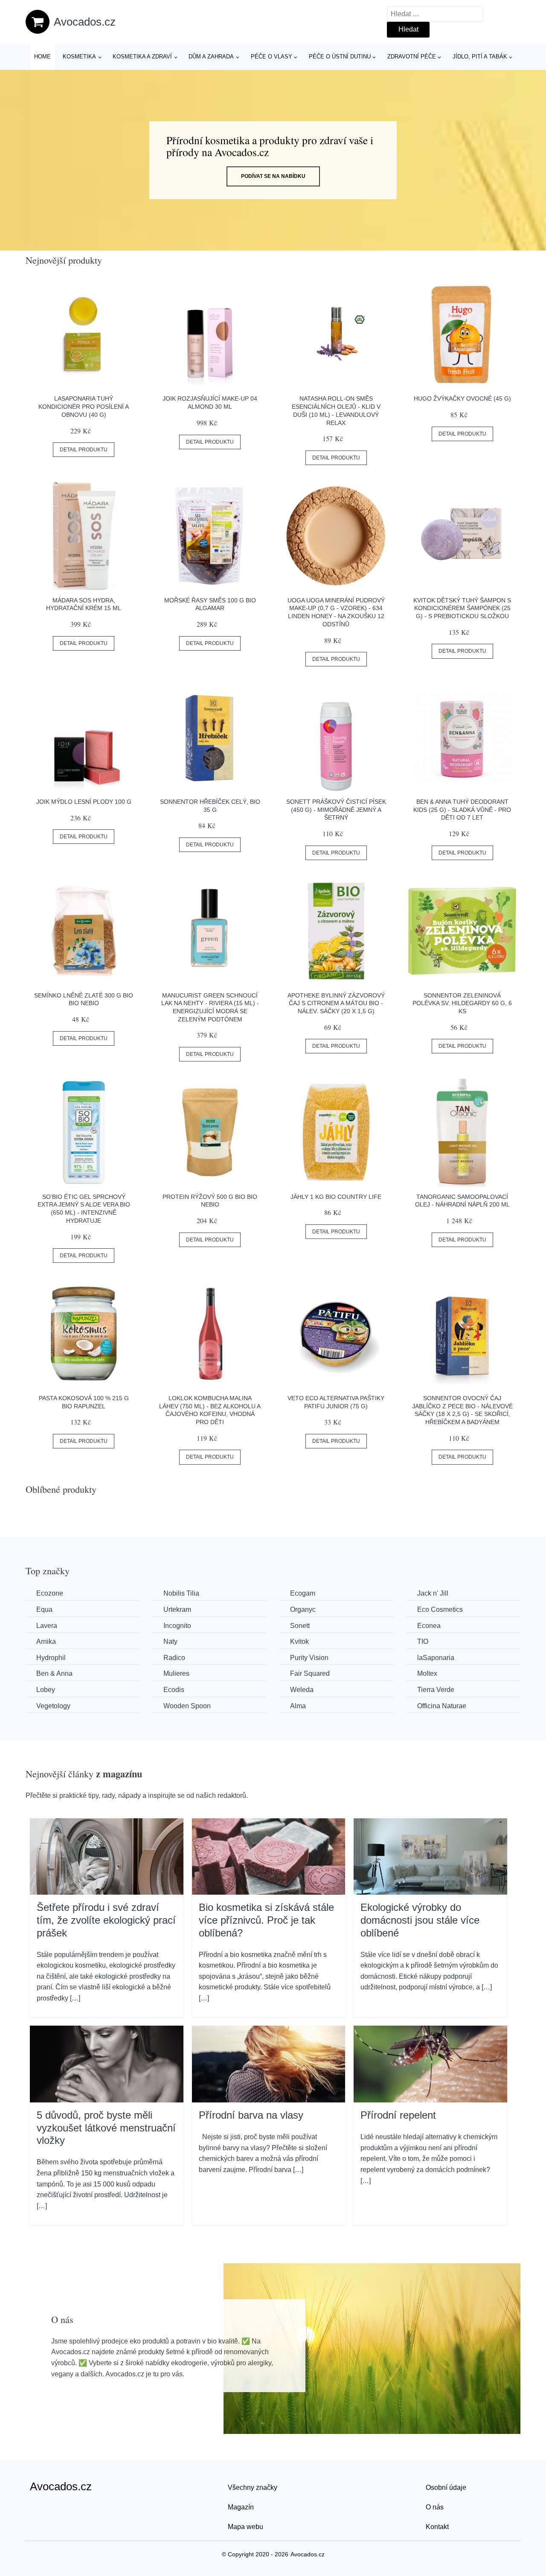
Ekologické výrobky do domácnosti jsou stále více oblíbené (420, 1920)
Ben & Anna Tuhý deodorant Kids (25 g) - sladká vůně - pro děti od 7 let (462, 810)
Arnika (46, 1641)
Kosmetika (79, 57)
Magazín (241, 2507)
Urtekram (177, 1609)
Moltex (427, 1673)
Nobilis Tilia (181, 1593)
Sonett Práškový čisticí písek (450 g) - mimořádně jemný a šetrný (336, 810)
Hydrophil (51, 1658)
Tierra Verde (436, 1690)
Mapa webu (245, 2527)
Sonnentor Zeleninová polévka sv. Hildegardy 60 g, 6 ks (462, 1003)
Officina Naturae (442, 1706)
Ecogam (303, 1593)
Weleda (302, 1690)
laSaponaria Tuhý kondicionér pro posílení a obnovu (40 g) (84, 406)
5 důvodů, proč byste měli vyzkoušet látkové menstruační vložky (106, 2128)
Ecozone (50, 1593)
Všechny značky (253, 2487)
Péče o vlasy (272, 57)
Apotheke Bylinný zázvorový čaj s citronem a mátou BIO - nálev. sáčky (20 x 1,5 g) (336, 1003)
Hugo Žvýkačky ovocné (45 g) (462, 398)
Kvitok (299, 1641)
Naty (170, 1641)
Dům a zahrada (211, 57)
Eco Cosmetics (440, 1609)
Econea (429, 1626)
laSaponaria (436, 1658)
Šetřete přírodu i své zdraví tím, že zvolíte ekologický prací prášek (106, 1920)
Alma (298, 1706)
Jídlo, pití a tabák (480, 57)
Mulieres (176, 1673)
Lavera (47, 1626)
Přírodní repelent (398, 2115)
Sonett (300, 1626)
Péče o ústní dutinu (340, 57)
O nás (435, 2507)
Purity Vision (309, 1658)
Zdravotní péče (412, 57)
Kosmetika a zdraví (142, 57)
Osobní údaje (446, 2487)
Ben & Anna (54, 1673)
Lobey (46, 1690)
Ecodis (174, 1690)
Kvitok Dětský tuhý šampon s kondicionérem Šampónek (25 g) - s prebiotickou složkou (462, 608)
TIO (423, 1641)
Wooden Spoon (187, 1706)
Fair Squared (310, 1673)
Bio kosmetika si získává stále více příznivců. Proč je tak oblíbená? (266, 1920)
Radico (174, 1658)
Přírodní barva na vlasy (251, 2115)
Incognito (177, 1626)
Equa (44, 1609)
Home (42, 57)
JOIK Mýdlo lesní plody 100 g (84, 802)
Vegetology (53, 1706)
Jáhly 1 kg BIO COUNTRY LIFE (336, 1197)
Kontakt (437, 2527)
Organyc (303, 1609)
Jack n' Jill (433, 1593)
